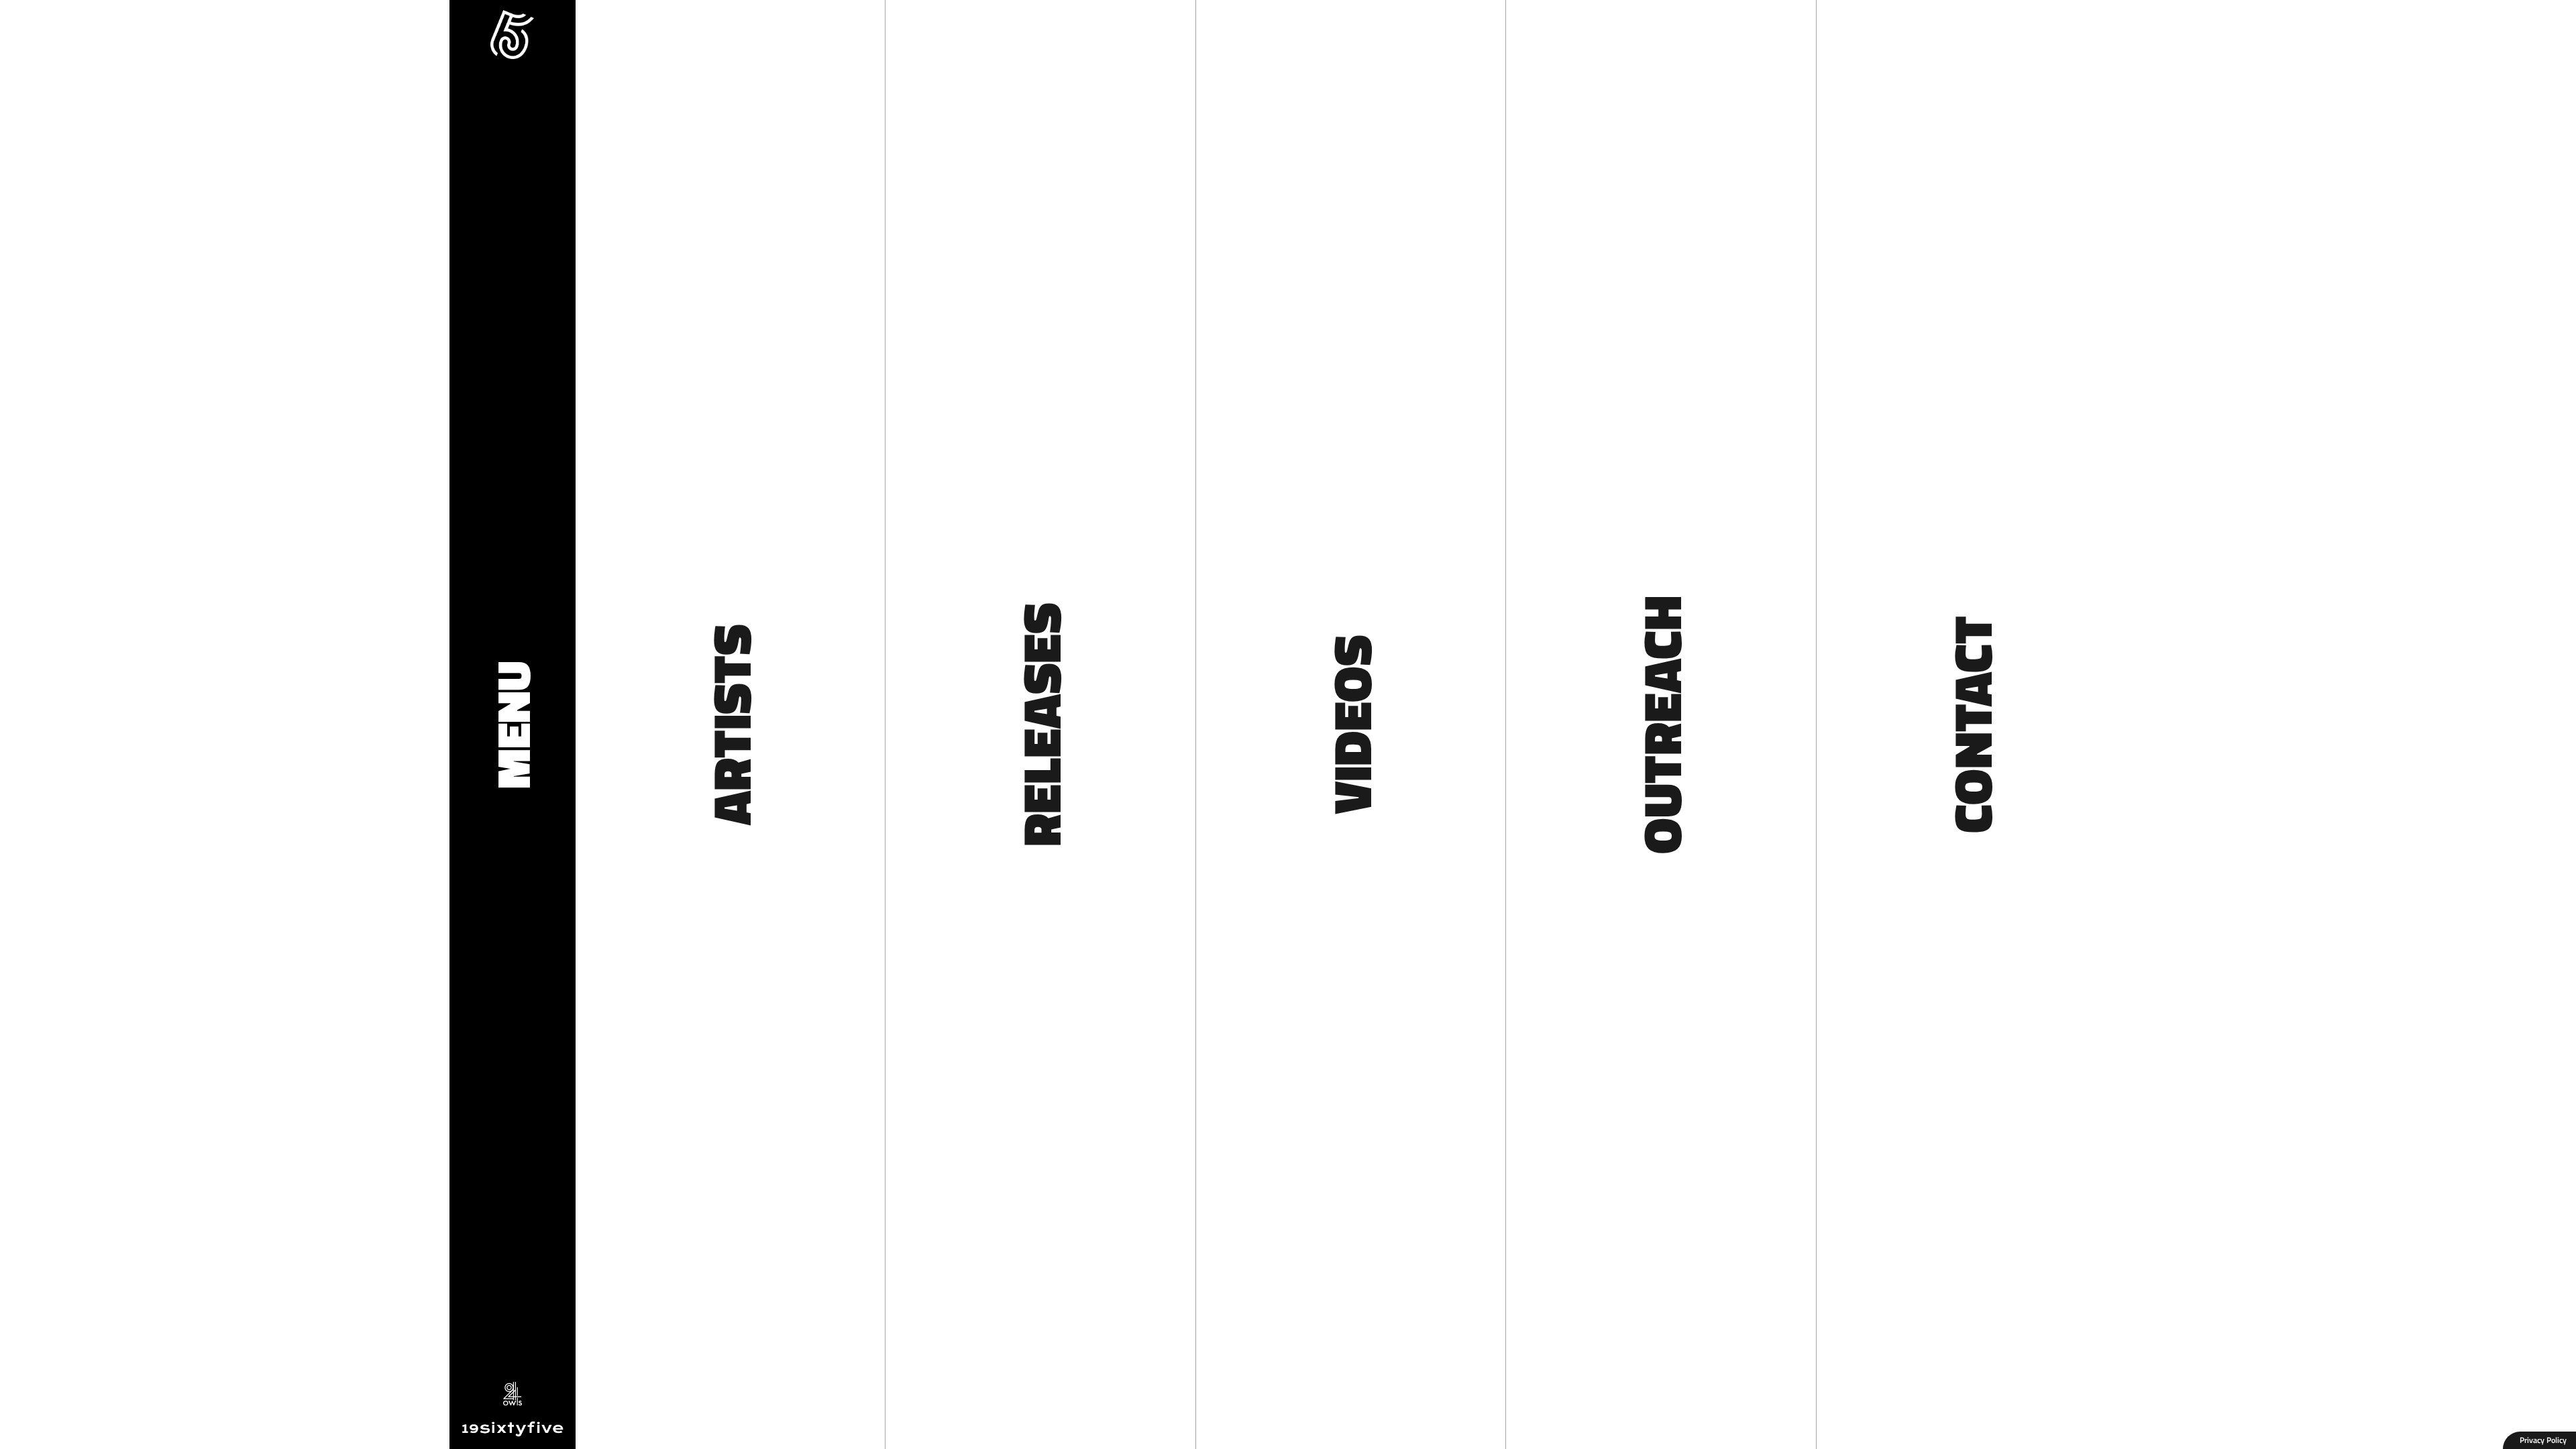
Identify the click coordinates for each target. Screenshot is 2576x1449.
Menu (513, 725)
